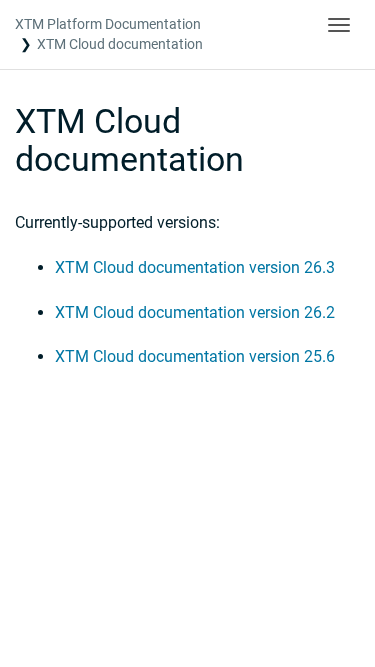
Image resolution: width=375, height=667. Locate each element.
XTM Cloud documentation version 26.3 (195, 267)
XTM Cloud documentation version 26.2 (195, 312)
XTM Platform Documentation (108, 24)
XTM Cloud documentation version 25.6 (195, 356)
